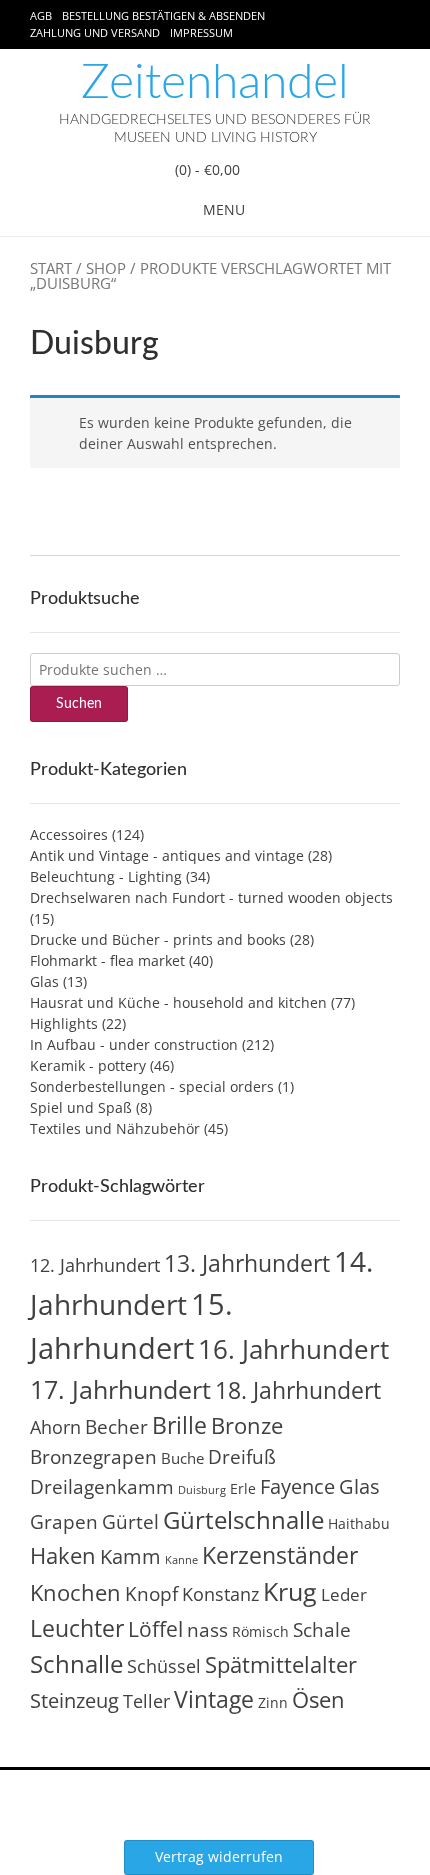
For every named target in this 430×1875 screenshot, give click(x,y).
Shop (106, 268)
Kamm (130, 1556)
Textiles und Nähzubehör (115, 1128)
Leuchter (77, 1628)
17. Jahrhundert (120, 1389)
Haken (63, 1555)
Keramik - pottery (88, 1065)
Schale (322, 1630)
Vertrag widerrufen (219, 1856)
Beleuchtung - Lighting (106, 876)
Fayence (297, 1486)
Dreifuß (242, 1457)
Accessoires (69, 834)
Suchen (79, 704)
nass (207, 1630)
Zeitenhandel (215, 83)
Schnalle (76, 1663)
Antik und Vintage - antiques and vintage (167, 855)
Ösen (318, 1699)
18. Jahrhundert (298, 1390)
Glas (44, 981)
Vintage (214, 1699)
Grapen (64, 1522)
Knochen (75, 1592)
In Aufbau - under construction (134, 1044)
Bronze (247, 1425)
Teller (146, 1701)
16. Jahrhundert (293, 1349)
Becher (116, 1427)
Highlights (64, 1023)
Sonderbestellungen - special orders (152, 1086)
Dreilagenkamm (102, 1486)
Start (51, 268)
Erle (243, 1488)
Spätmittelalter (281, 1664)
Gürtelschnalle (243, 1519)
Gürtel (130, 1522)
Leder (344, 1594)
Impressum (201, 32)
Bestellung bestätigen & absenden (163, 15)
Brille (179, 1425)
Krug (290, 1591)
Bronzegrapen (93, 1457)
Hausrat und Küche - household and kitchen (178, 1002)
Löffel (155, 1628)
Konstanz (220, 1593)
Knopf (151, 1594)
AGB (41, 15)
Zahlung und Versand (95, 32)
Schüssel (164, 1666)
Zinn (273, 1702)
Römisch (260, 1631)
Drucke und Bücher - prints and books (158, 939)
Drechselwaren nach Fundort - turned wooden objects (211, 897)
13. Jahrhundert (247, 1263)
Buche (182, 1458)
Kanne (181, 1560)
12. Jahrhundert (95, 1264)
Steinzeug (74, 1700)
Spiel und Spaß (81, 1107)
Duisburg (202, 1490)
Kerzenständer (280, 1555)
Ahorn (55, 1426)
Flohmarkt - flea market (107, 960)
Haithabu (359, 1523)
